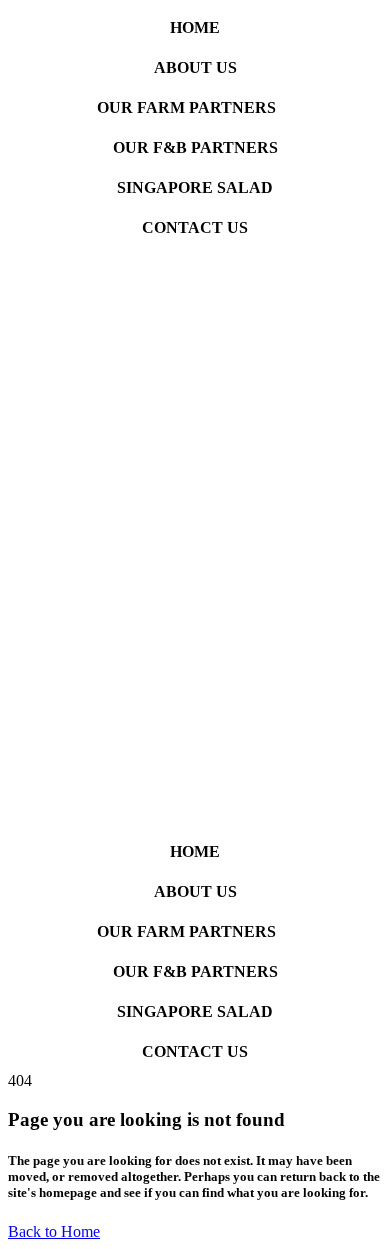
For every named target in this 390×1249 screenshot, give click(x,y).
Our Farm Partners (186, 107)
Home (195, 27)
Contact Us (195, 227)
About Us (195, 67)
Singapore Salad (195, 187)
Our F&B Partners (195, 147)
